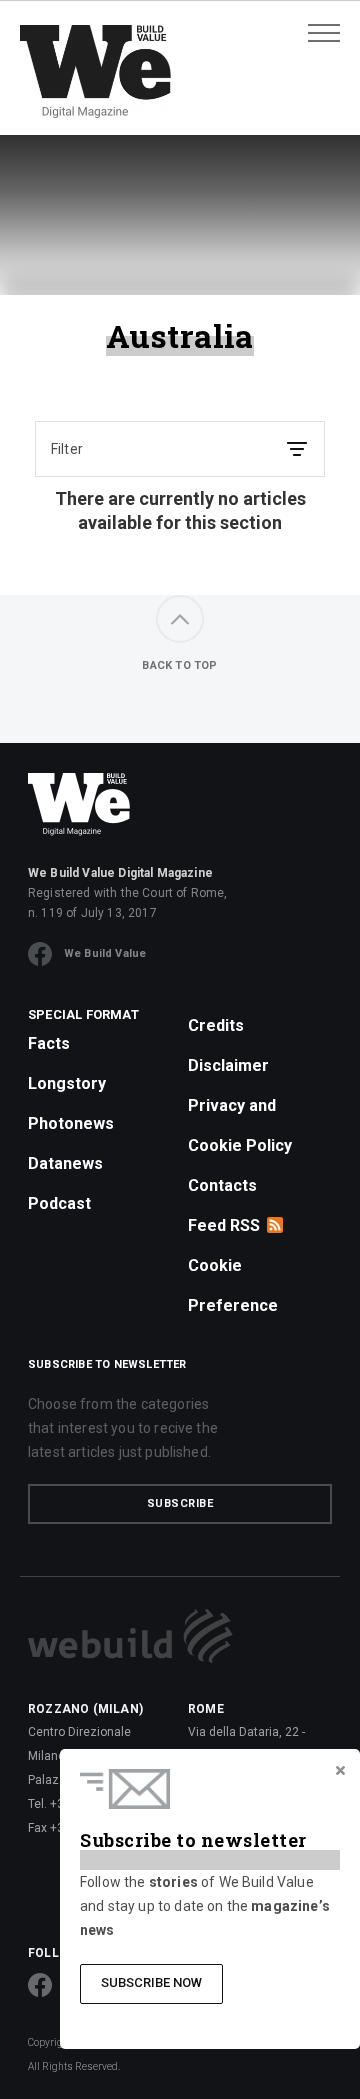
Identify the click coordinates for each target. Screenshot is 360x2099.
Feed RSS (224, 1225)
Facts (49, 1043)
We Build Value (105, 953)
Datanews (65, 1163)
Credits (216, 1025)
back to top (179, 665)
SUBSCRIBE (180, 1503)
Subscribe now (151, 1982)
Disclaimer (228, 1065)
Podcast (59, 1203)
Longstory (67, 1083)
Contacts (222, 1185)
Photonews (71, 1123)
